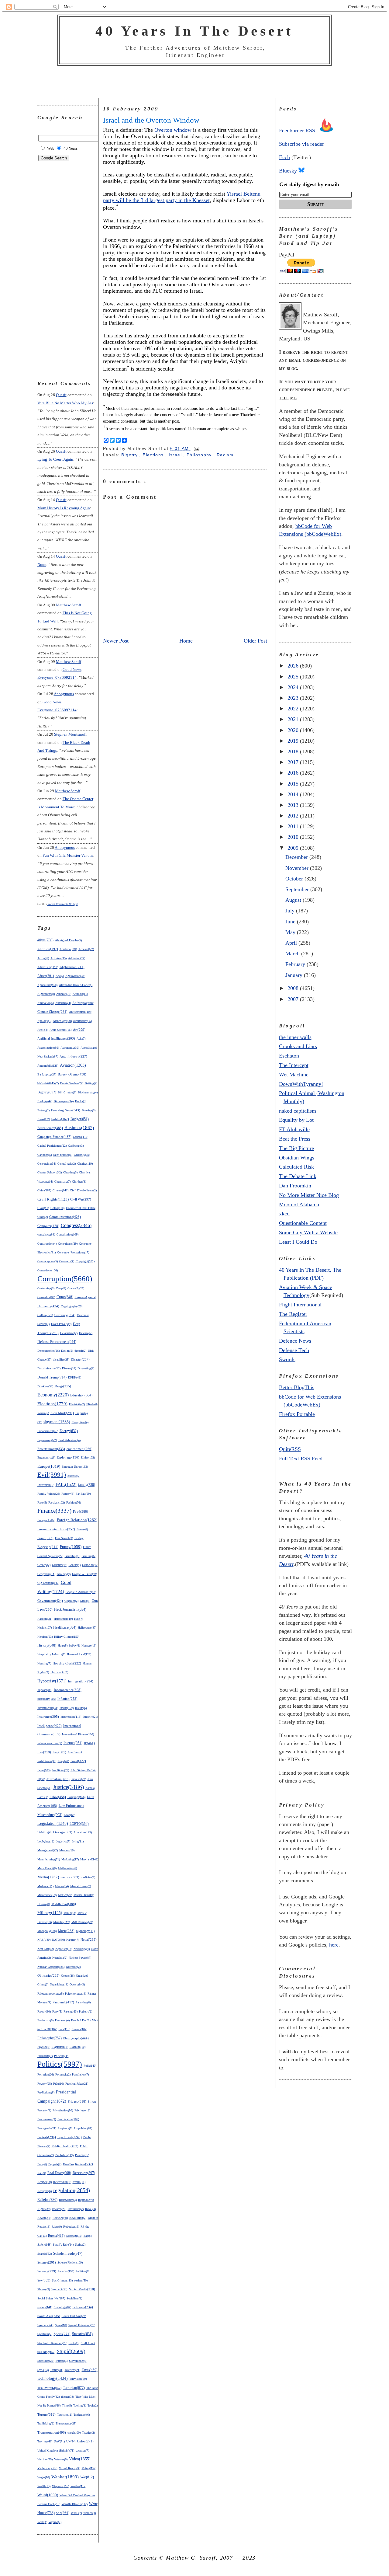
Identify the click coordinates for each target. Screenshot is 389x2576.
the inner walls (295, 1037)
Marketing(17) (70, 1859)
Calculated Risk (296, 1167)
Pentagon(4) (62, 2020)
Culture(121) (45, 1315)
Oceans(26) (68, 1976)
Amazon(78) (64, 994)
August (294, 900)
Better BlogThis (297, 1387)
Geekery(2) (44, 1565)
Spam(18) (61, 2325)
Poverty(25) (45, 2084)
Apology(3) (44, 1021)
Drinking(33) (45, 1386)
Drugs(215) (63, 1386)
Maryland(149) (89, 1859)
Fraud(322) (45, 1538)
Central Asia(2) (67, 1164)
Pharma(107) (79, 2029)
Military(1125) (50, 1913)
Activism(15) (59, 958)
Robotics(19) (71, 2227)
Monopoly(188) (47, 1931)
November (298, 868)
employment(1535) (54, 1422)
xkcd (284, 1214)
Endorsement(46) (48, 1431)
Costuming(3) (46, 1288)
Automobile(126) (48, 1066)
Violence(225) (47, 2468)
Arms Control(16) (60, 1030)
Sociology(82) (62, 2307)
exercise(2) (74, 1476)
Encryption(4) (80, 1422)
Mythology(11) (85, 1931)
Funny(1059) (71, 1547)
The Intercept (294, 1065)
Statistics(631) (82, 2334)
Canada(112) (81, 1137)
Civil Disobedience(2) (83, 1190)
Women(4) (90, 2513)
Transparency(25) (66, 2423)
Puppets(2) (55, 2164)
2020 (294, 730)
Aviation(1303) (73, 1065)
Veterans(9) (61, 2459)
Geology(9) (64, 1574)
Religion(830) (47, 2200)
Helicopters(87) (87, 1628)
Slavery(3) (44, 2289)
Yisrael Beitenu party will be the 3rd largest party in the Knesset (182, 197)
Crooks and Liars (298, 1046)
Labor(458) (58, 1797)
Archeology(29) (62, 1021)
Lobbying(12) (46, 1841)
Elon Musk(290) (62, 1413)
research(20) (59, 2209)
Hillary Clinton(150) (67, 1637)
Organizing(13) (59, 1984)
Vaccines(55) (45, 2459)
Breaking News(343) (66, 1110)
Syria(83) (43, 2370)
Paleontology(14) (76, 1994)
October (295, 879)
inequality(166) (47, 1699)
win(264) (63, 2513)
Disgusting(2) (86, 1368)
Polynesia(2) (63, 2074)
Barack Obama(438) (72, 1074)
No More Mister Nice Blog (309, 1195)
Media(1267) (48, 1877)
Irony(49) (63, 1761)
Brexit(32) (44, 1119)
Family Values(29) (49, 1494)
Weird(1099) (48, 2495)
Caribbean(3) (76, 1146)
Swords (287, 1359)
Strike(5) (74, 2343)
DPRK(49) (75, 1377)
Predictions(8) (46, 2092)
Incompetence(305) (68, 1690)
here (334, 1945)
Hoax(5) (63, 1645)
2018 (294, 751)
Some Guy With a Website (308, 1232)
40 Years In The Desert (194, 31)
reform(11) (79, 2182)
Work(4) (42, 2522)
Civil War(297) (81, 1199)
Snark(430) (59, 2289)
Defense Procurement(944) (57, 1342)
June (291, 922)
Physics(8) (44, 2047)
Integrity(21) (90, 1717)
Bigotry (130, 455)
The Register (293, 1314)
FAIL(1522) (66, 1484)
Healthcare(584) (65, 1628)
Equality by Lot (296, 1120)
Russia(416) (56, 2236)
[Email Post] (196, 449)
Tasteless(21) (72, 2370)
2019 (294, 741)
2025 (294, 677)
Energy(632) (69, 1431)
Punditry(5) (82, 2155)
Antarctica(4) (63, 1003)
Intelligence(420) (50, 1726)
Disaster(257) (80, 1359)
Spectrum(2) (45, 2334)
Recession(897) (84, 2173)
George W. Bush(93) (84, 1574)
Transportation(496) (52, 2432)
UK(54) (71, 2441)
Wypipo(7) (55, 2522)
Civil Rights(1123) (53, 1199)
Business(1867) (79, 1128)
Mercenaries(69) (47, 1895)
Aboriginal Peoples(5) (68, 940)
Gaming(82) (89, 1556)
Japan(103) (44, 1770)
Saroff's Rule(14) (63, 2245)
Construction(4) (47, 1244)
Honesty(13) (89, 1645)
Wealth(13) (44, 2486)
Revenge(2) (44, 2218)
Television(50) (78, 2379)
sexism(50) (81, 2280)
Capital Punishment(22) (52, 1146)
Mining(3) (70, 1913)
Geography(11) (46, 1574)
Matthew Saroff (69, 605)
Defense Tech (294, 1350)
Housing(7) (44, 1663)
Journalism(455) (58, 1779)
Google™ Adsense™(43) (81, 1592)
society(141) (45, 2307)
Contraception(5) (48, 1261)
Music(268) (66, 1931)
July (291, 911)
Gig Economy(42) (48, 1583)
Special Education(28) (82, 2325)
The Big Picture (296, 1148)
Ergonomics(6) (46, 1457)
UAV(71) (59, 2441)
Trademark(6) (82, 2415)
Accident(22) (86, 949)
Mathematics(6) (67, 1868)
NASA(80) (44, 1940)
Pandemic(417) (63, 2002)
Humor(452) (59, 1672)
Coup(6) (61, 1288)
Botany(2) (43, 1110)
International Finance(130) (78, 1734)
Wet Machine (294, 1075)
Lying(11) (78, 1841)
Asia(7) (81, 1039)
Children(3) (79, 1182)
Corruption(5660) (65, 1278)
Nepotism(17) (64, 1949)
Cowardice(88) (46, 1297)
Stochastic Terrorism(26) (52, 2343)
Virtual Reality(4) (70, 2468)
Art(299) (79, 1030)
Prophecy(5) (65, 2128)
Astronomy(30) (70, 1048)
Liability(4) (44, 1832)
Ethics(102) (88, 1457)
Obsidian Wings (297, 1158)
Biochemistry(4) (88, 1092)
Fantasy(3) (68, 1494)
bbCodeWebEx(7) (48, 1083)
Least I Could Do (298, 1242)
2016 (294, 773)
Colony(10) (57, 1208)
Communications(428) (65, 1217)
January (295, 975)
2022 (294, 709)
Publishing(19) (64, 2155)
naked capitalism (298, 1111)
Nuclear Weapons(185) (51, 1967)
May (291, 932)
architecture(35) (83, 1021)
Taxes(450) (90, 2370)
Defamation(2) (69, 1333)
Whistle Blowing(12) (75, 2504)
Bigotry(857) (47, 1092)
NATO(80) (58, 1940)
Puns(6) (42, 2164)
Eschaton (289, 1056)
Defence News (295, 1341)
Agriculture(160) (47, 985)
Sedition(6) (83, 2271)
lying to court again (55, 459)
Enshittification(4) (69, 1440)
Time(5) (67, 2405)
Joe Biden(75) (60, 1770)
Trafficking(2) (46, 2423)
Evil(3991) (52, 1475)
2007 (294, 999)
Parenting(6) (83, 2002)
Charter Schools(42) (50, 1172)
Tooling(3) (80, 2405)
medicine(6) (88, 1877)
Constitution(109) (67, 1234)
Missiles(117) (62, 1922)
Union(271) (85, 2441)
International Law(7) (50, 1743)
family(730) (87, 1485)
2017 (294, 762)
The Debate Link (298, 1176)
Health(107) (45, 1628)
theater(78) (67, 2397)
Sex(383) (44, 2280)
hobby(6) (74, 1645)
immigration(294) (81, 1681)
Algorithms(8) (46, 994)
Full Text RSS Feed (301, 1459)
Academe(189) (68, 949)
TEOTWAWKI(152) (49, 2388)
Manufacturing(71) (49, 1859)
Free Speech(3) (64, 1538)
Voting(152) (89, 2468)
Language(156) (76, 1797)
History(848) (47, 1645)
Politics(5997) (60, 2064)
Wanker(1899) (65, 2477)
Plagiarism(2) (60, 2047)
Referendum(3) (62, 2182)
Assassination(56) (48, 1048)
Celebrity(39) (82, 1155)
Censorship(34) (47, 1164)
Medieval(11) (45, 1886)
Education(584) (81, 1395)
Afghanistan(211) (72, 967)
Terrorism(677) (74, 2388)
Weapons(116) (60, 2486)
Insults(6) (81, 1708)
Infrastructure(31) (48, 1708)
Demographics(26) (48, 1351)
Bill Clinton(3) (67, 1092)
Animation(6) (46, 1003)
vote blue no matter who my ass (65, 403)
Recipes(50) (45, 2182)
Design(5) (67, 1351)
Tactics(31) (57, 2370)
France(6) (82, 1529)
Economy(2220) (53, 1395)
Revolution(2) (78, 2218)
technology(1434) (53, 2378)
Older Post (255, 641)
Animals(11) (80, 994)
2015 (294, 784)
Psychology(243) (70, 2137)
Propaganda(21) (47, 2128)
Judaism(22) (79, 1779)
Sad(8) (88, 2236)
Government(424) (50, 1601)
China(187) (44, 1190)
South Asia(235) (49, 2316)
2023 (294, 698)
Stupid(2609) (71, 2351)
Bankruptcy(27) (47, 1074)
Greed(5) (85, 1601)
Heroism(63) (45, 1637)
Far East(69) (83, 1494)
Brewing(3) (89, 1110)
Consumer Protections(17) (73, 1252)
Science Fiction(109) (70, 2262)
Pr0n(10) (59, 2084)
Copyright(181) (85, 1261)
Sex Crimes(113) (62, 2280)
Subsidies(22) (46, 2361)
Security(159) (66, 2271)
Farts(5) (42, 1502)
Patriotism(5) (45, 2020)
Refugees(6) (45, 2191)
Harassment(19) (63, 1619)
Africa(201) (46, 976)
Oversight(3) (77, 1984)
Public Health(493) (65, 2146)
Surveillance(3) (78, 2361)
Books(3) (81, 1101)
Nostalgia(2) (60, 1958)
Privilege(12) (82, 2110)
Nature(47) (73, 1940)
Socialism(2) (74, 2298)
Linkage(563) (63, 1832)
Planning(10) (77, 2047)
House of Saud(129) (79, 1654)
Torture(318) (46, 2414)
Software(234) (83, 2307)
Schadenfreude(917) (68, 2254)
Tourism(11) (65, 2415)
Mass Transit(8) (47, 1868)
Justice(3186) (68, 1787)
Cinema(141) (60, 1190)
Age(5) (60, 976)
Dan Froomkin (295, 1186)
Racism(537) (84, 2164)
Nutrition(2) (73, 1967)
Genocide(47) (90, 1565)
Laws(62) (69, 1815)
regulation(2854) (72, 2190)
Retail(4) (90, 2209)
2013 (294, 805)
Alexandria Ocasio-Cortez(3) (76, 985)
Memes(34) (62, 1886)
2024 (294, 687)
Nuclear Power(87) (80, 1958)
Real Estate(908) (59, 2173)
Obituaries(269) (48, 1975)
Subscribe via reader (301, 144)
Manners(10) (67, 1850)
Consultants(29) (68, 1244)
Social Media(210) (82, 2289)
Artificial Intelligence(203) (56, 1039)
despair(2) (80, 1351)
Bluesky (289, 171)
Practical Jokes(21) (77, 2084)
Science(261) (47, 2262)
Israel (176, 455)
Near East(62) (46, 1949)
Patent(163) (71, 2011)
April (292, 943)
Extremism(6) (46, 1485)
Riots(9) (57, 2227)
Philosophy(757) (50, 2038)
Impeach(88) (45, 1690)
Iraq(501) (59, 1752)
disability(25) (61, 1359)
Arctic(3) (43, 1030)
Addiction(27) (77, 958)
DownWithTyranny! (301, 1084)
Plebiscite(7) (45, 2056)
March (293, 953)
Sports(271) (62, 2334)
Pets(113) (64, 2029)
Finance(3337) (54, 1511)
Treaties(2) (88, 2433)
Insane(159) (67, 1708)
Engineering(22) (47, 1440)
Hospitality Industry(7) (51, 1654)
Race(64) (68, 2164)
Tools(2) (93, 2405)
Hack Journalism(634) (70, 1610)
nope (42, 565)
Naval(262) (89, 1940)
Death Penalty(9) (61, 1324)
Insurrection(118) (71, 1717)
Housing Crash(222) (67, 1663)
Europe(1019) (49, 1466)
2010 (294, 837)
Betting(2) (91, 1083)
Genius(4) (75, 1565)
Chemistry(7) (62, 1182)
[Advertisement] (194, 82)
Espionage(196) (68, 1457)
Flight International (300, 1305)
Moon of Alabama (299, 1204)
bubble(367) (60, 1119)
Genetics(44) (60, 1565)
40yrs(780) (45, 940)
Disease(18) (69, 1368)
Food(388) (81, 1511)
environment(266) (79, 1449)
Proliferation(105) (68, 2119)
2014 (294, 794)
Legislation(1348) (53, 1823)
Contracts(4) (67, 1261)
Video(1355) (80, 2459)
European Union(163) (75, 1467)
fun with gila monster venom (68, 855)
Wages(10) (44, 2477)
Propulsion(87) (83, 2128)
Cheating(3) (70, 1172)
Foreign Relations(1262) (77, 1520)
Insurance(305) (48, 1717)
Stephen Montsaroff (70, 734)
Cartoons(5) (45, 1155)
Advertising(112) (48, 967)
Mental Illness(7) (81, 1886)
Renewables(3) (68, 2200)
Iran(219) (44, 1752)
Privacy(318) (77, 2101)
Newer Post (116, 641)
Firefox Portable (297, 1414)
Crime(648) (65, 1297)
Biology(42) (45, 1101)
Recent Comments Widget (63, 904)
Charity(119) (85, 1164)
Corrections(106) (48, 1270)
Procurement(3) (47, 2119)
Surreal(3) (62, 2361)
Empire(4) (81, 1413)
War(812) (87, 2477)
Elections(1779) (52, 1404)
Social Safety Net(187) (51, 2298)
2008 (294, 988)
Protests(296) (47, 2137)
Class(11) (43, 1208)
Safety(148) (44, 2245)
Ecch (284, 157)
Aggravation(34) (75, 976)
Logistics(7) (63, 1841)
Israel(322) (78, 1761)
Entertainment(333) (51, 1449)
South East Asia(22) (74, 2316)
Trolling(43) (45, 2441)
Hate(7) (79, 1619)
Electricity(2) (77, 1404)
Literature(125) (83, 1832)
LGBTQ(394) (79, 1824)
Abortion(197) (48, 949)
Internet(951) (73, 1743)
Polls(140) (90, 2066)
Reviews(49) (60, 2218)
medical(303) (70, 1877)
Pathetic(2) (86, 2011)
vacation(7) (82, 2451)
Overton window (173, 130)
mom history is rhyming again (64, 508)
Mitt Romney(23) (82, 1922)
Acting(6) (43, 958)
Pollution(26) (46, 2074)
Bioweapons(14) (64, 1101)
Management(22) (48, 1850)
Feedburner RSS (298, 131)
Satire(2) (80, 2245)
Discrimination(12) (49, 1368)
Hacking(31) (45, 1619)
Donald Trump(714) (52, 1377)
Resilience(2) (76, 2209)
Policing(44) (62, 2056)
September (298, 889)
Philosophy (200, 455)
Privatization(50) (63, 2110)
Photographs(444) (76, 2038)
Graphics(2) (71, 1601)
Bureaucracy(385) (50, 1128)
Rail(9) (42, 2173)
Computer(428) (48, 1226)
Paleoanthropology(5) (50, 1994)
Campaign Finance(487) (54, 1137)
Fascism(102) (57, 1502)
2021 (294, 719)
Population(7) (80, 2074)
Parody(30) (44, 2011)
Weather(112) (78, 2486)
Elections (154, 455)
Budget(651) (80, 1119)
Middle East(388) (64, 1904)
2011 (294, 826)
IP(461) (89, 1743)
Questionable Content (303, 1223)
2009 (294, 848)
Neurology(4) (82, 1949)
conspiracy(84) (46, 1234)
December (297, 857)
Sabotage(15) (74, 2236)
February (296, 964)
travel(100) (74, 2433)
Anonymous (64, 694)
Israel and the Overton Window (151, 120)
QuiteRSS (290, 1449)
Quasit (61, 395)
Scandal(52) (45, 2254)
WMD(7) (76, 2513)
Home (186, 641)
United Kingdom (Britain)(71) (56, 2451)
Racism (225, 455)
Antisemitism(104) (81, 1012)
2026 (294, 666)
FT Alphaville (294, 1129)
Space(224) (45, 2325)
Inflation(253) (67, 1699)
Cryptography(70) (72, 1306)
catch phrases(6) (63, 1155)
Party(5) (57, 2011)
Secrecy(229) (47, 2271)
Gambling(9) (72, 1556)
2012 (294, 816)
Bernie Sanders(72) (72, 1083)
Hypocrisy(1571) (52, 1681)
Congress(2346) (76, 1225)
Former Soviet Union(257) (56, 1529)
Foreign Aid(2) (46, 1520)
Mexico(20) (65, 1895)
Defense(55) (86, 1333)
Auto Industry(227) (73, 1056)
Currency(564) (65, 1315)
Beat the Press (295, 1139)
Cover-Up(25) (76, 1288)
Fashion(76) (74, 1502)
